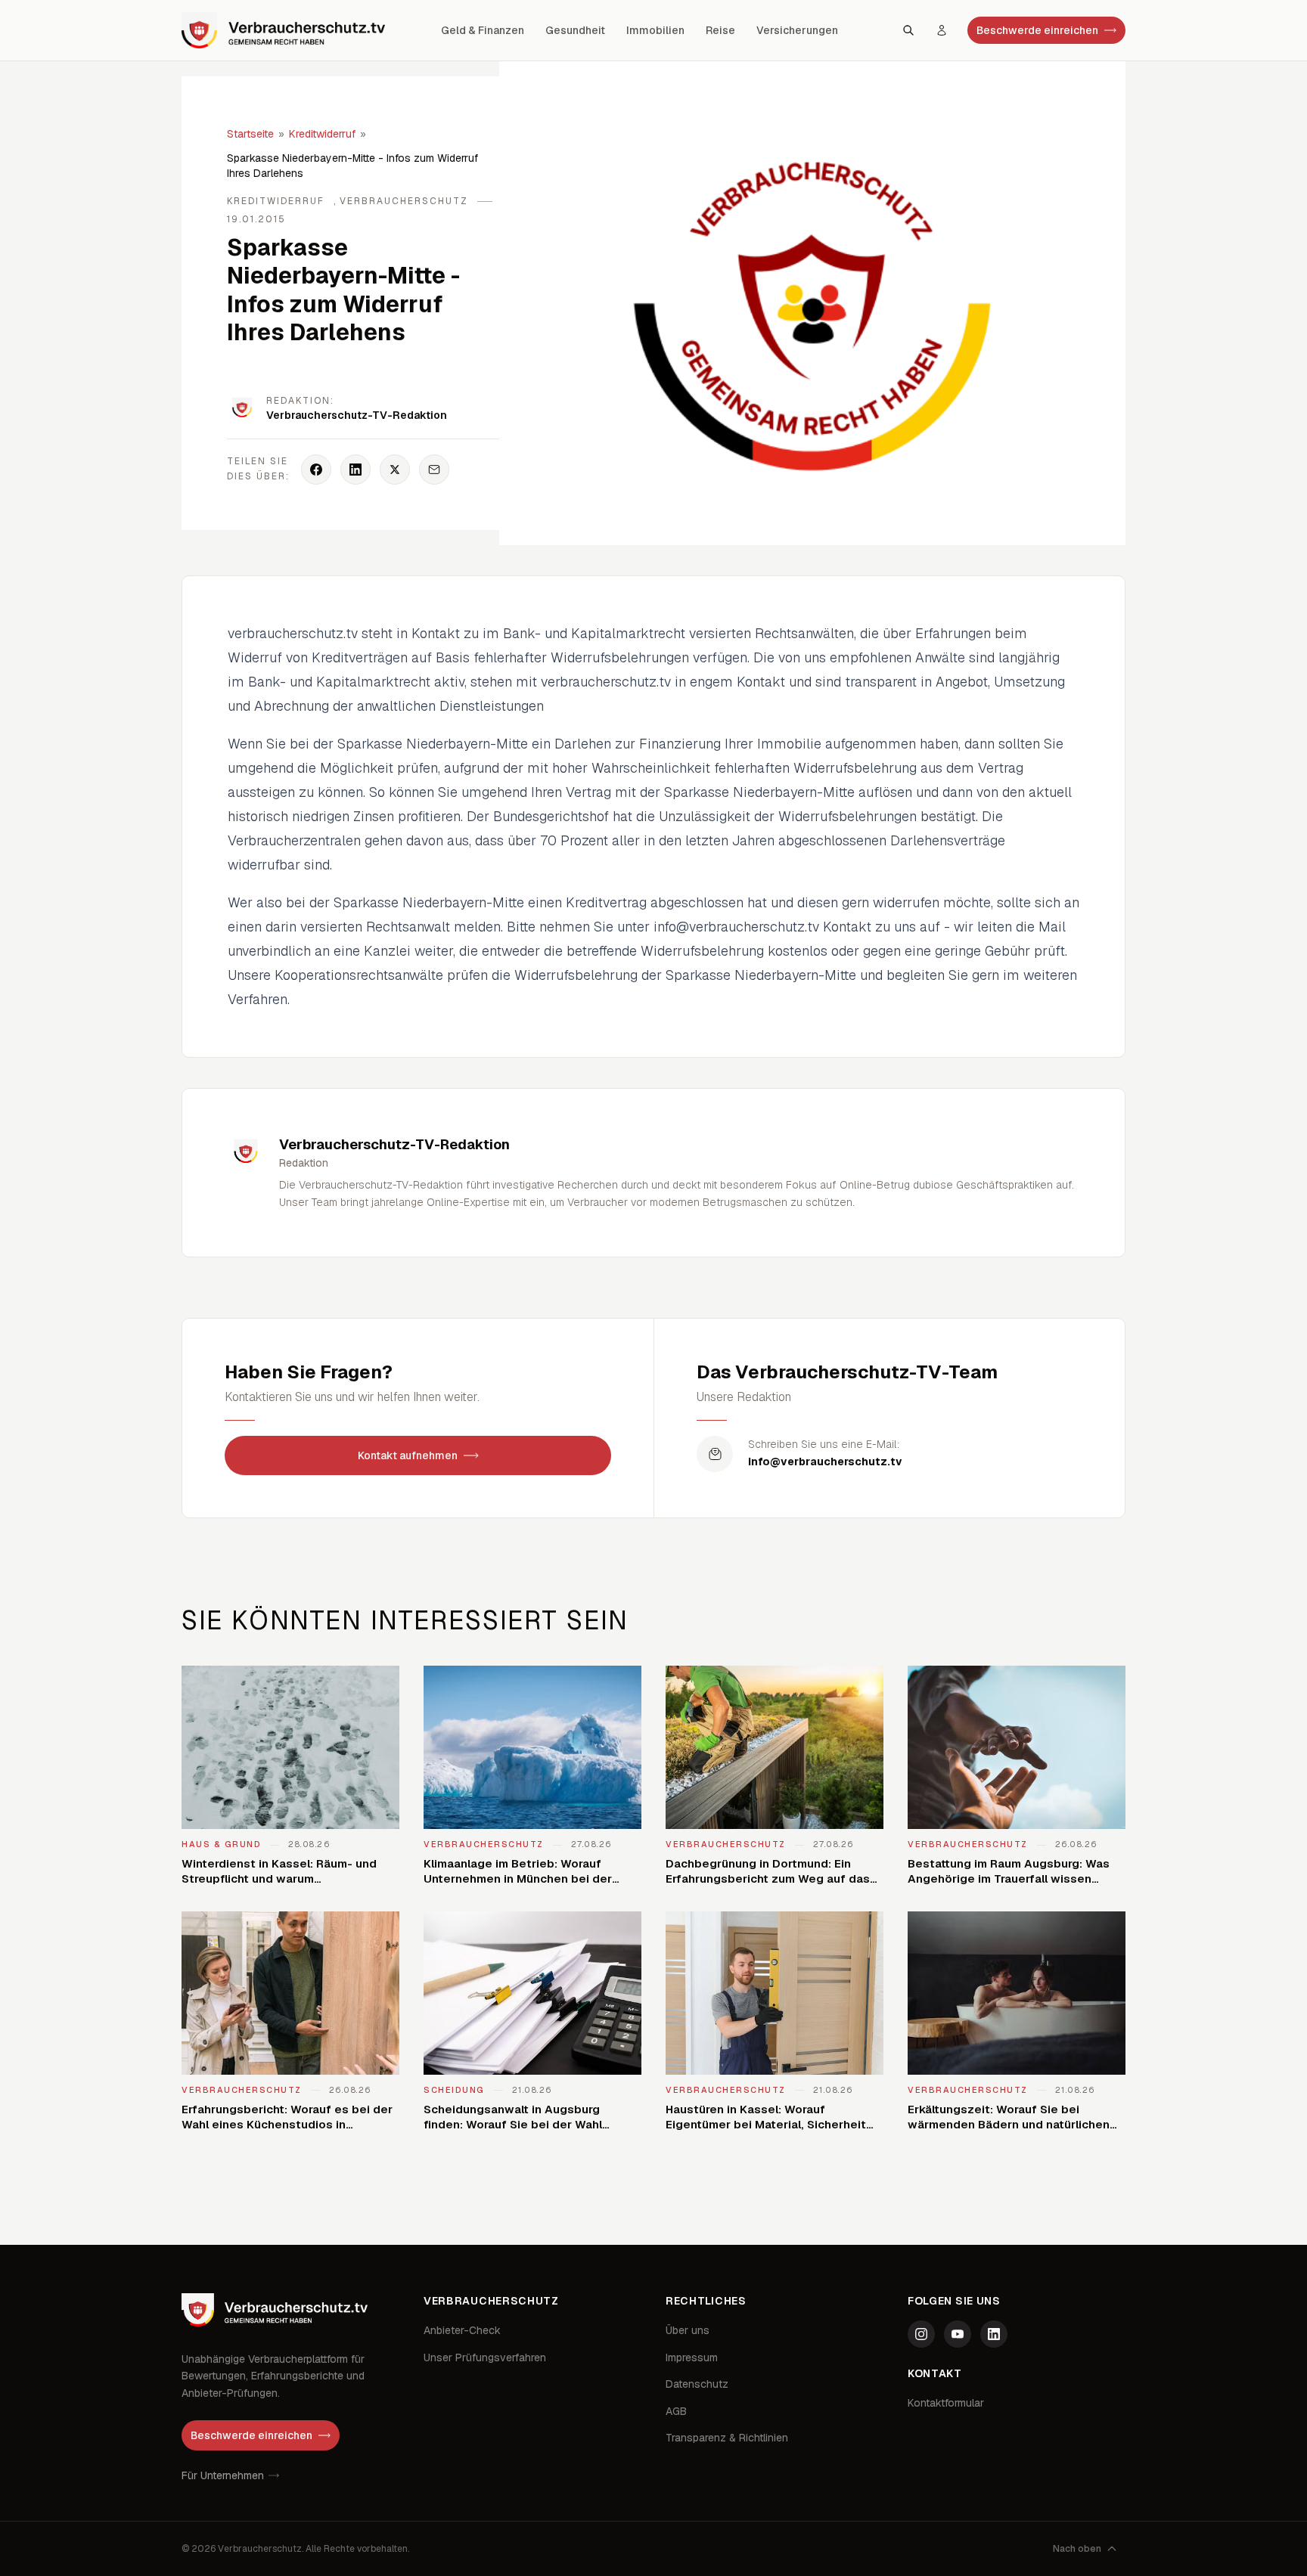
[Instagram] (921, 2334)
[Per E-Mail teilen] (434, 470)
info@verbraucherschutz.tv (825, 1462)
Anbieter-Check (462, 2330)
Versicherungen (797, 30)
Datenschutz (697, 2384)
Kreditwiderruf (322, 134)
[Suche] (908, 30)
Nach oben (1077, 2549)
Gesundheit (575, 30)
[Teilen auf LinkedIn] (355, 470)
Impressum (692, 2357)
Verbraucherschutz (404, 201)
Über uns (688, 2330)
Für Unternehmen (223, 2475)
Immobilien (655, 30)
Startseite (250, 134)
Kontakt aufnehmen (408, 1455)
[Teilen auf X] (395, 470)
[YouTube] (958, 2334)
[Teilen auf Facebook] (316, 470)
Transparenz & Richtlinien (727, 2438)
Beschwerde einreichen (1037, 30)
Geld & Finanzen (483, 30)
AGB (676, 2411)
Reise (720, 30)
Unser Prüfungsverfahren (485, 2357)
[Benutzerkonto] (942, 30)
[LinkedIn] (994, 2334)
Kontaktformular (946, 2403)
